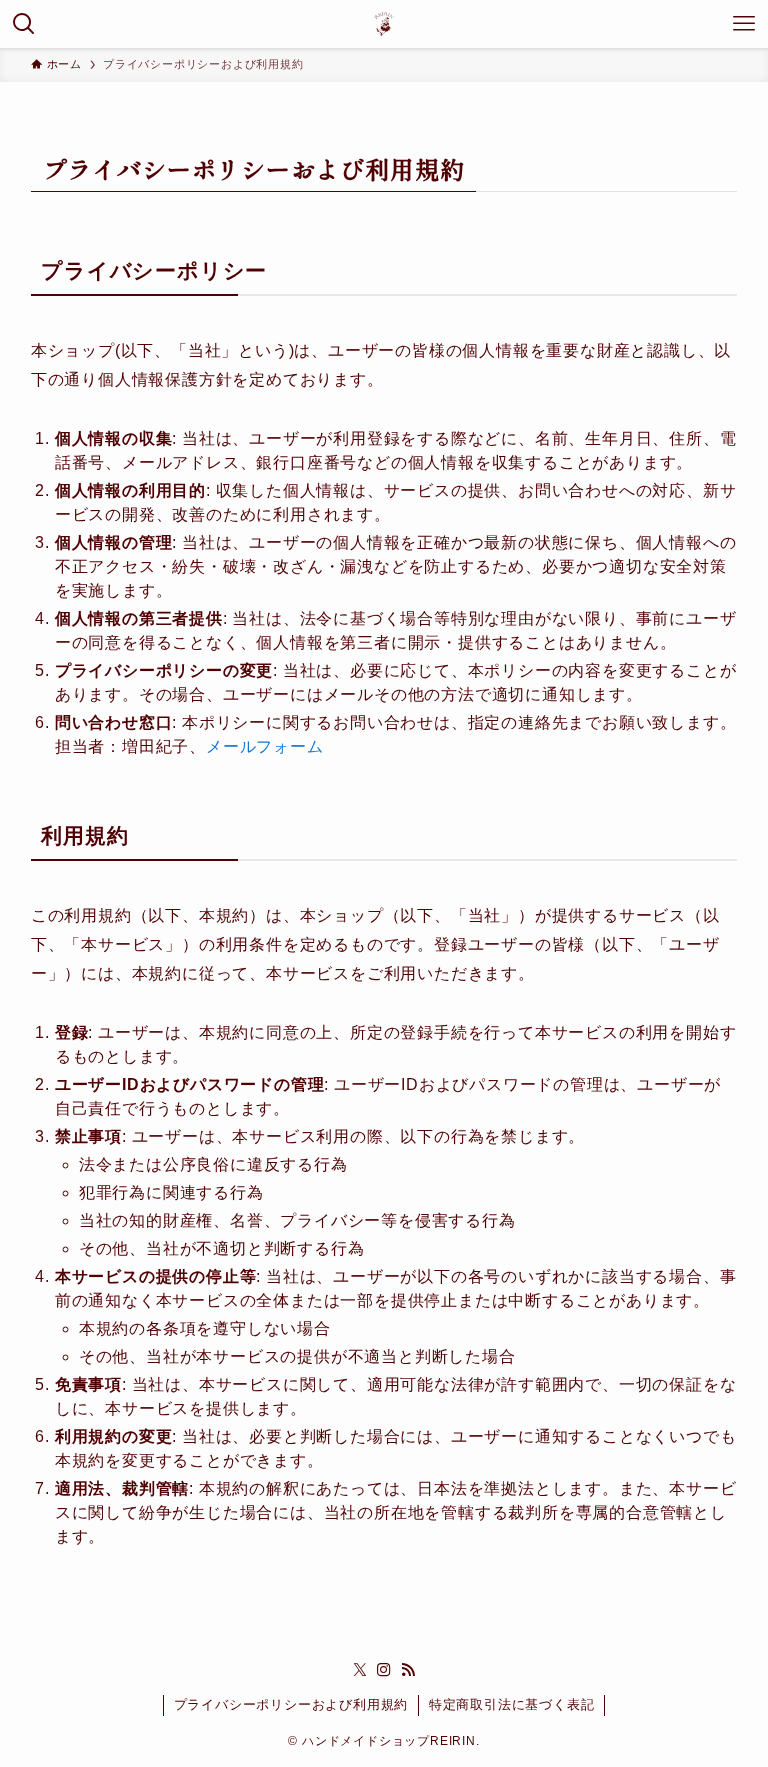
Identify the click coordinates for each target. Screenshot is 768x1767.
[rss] (408, 1670)
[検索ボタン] (24, 24)
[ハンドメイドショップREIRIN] (384, 24)
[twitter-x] (360, 1670)
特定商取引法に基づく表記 (512, 1704)
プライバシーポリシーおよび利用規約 (291, 1704)
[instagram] (384, 1670)
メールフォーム (265, 746)
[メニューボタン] (744, 24)
